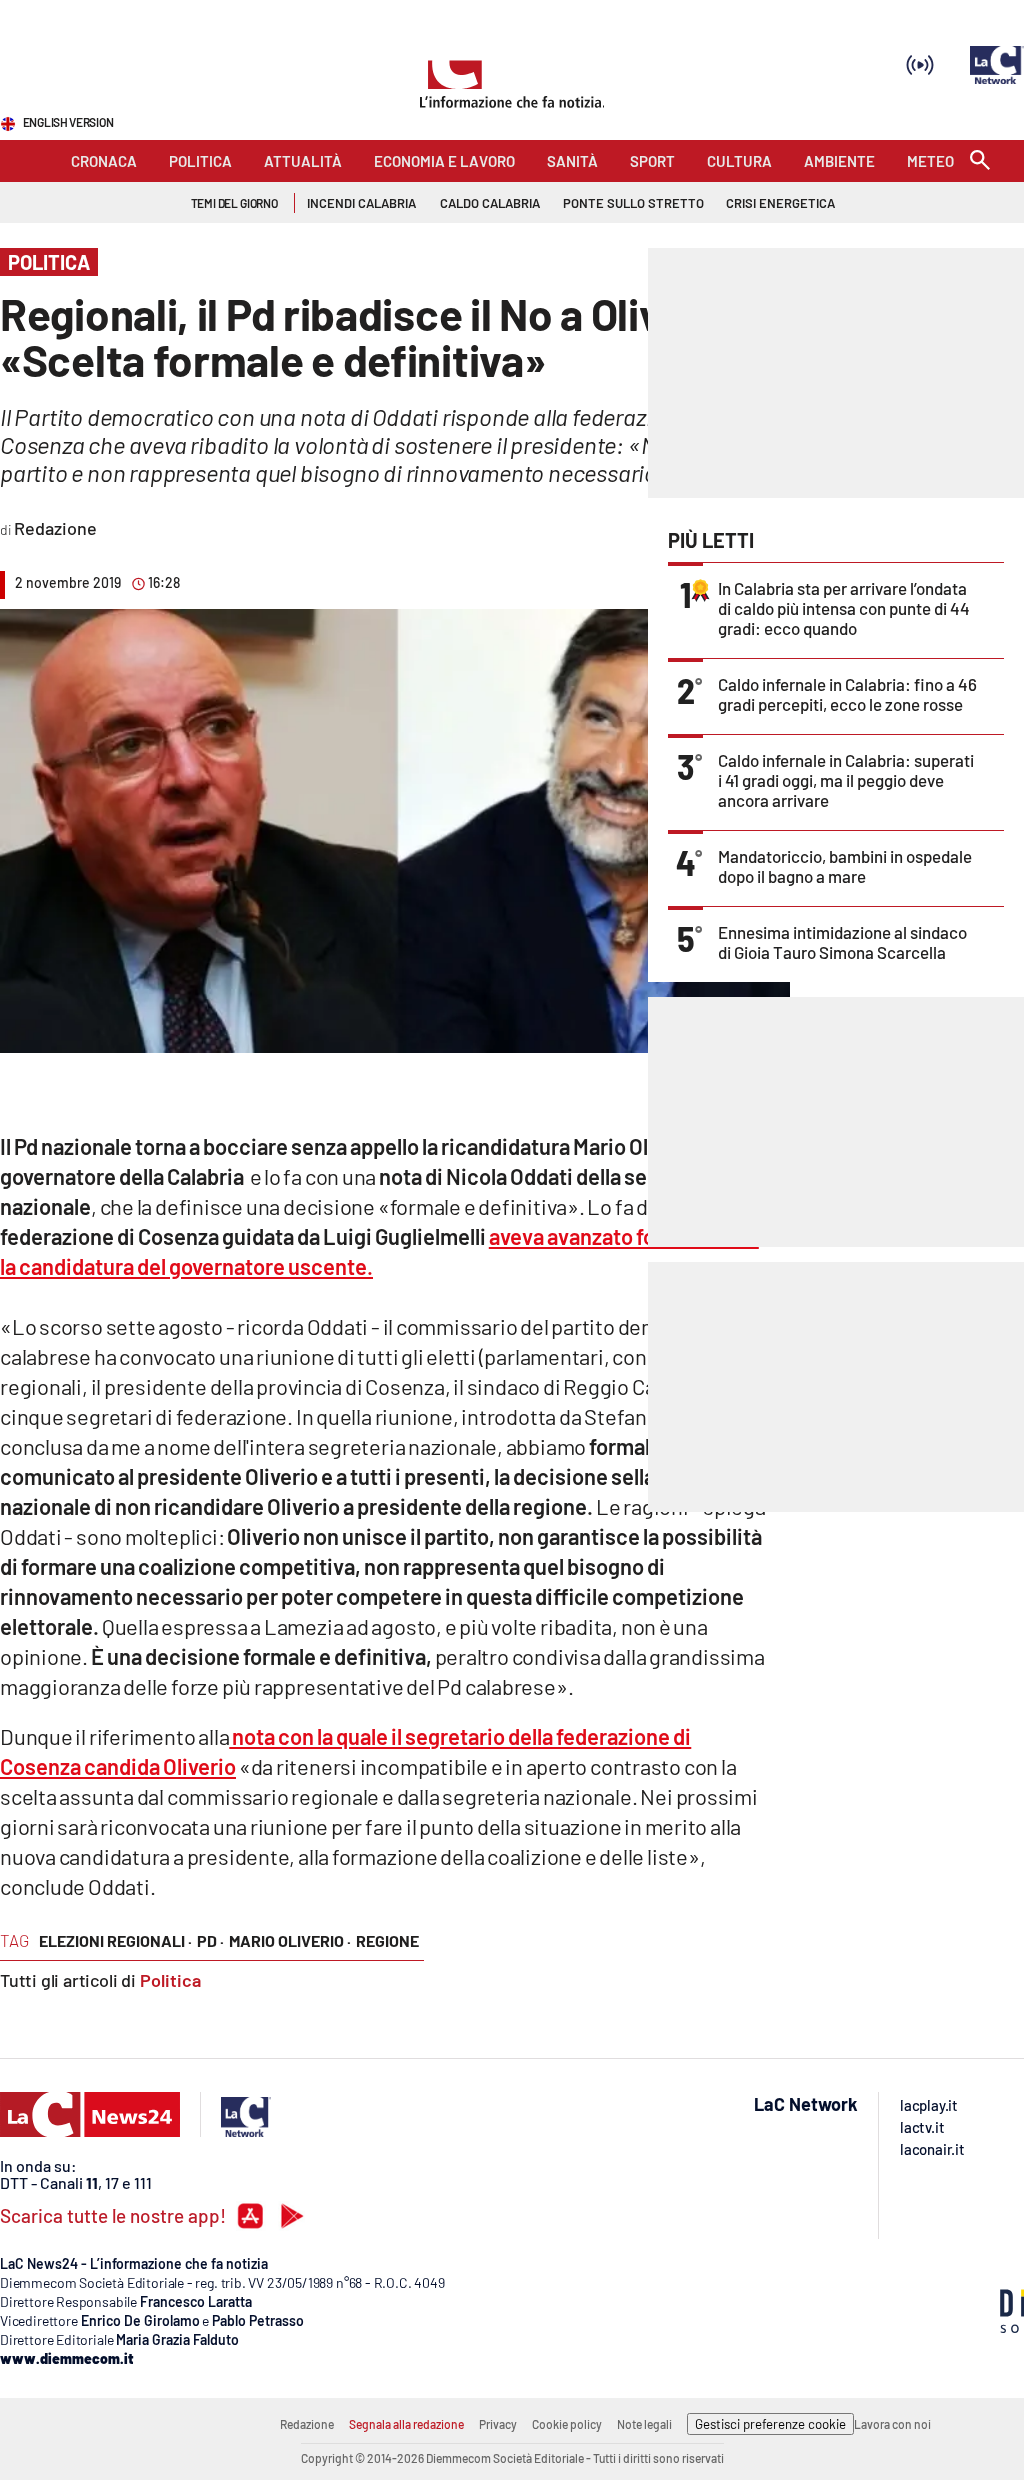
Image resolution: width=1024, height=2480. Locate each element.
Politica (170, 1980)
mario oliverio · (290, 1940)
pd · (210, 1940)
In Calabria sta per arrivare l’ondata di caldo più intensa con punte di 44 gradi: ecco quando (844, 608)
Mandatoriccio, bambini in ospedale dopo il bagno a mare (845, 866)
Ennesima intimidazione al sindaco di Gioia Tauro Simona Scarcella (842, 942)
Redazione (307, 2424)
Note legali (644, 2424)
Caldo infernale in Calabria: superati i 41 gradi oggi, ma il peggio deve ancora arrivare (846, 780)
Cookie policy (567, 2424)
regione (387, 1940)
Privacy (498, 2424)
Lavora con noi (892, 2424)
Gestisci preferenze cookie (770, 2424)
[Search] (980, 161)
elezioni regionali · (115, 1940)
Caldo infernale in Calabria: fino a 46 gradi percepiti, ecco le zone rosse (847, 694)
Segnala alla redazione (406, 2424)
